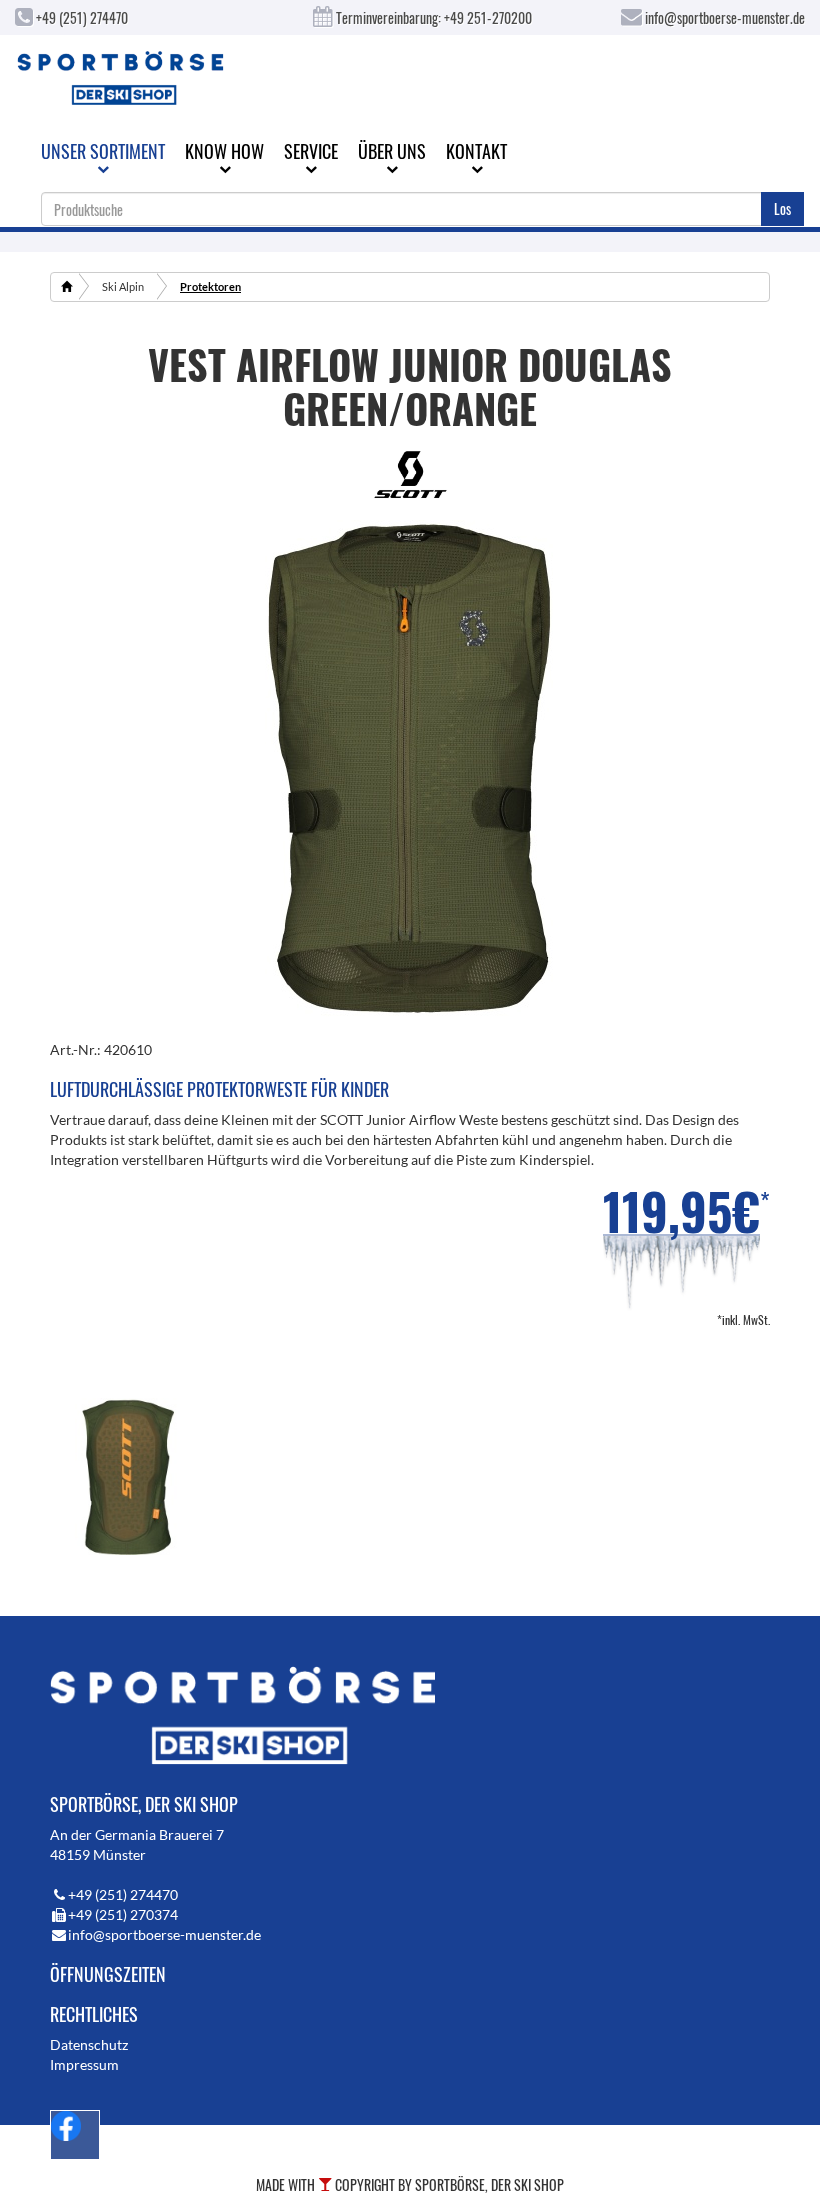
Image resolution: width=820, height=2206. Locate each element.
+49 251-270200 (488, 17)
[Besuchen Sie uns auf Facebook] (75, 2135)
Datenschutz (89, 2044)
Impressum (84, 2064)
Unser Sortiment (103, 151)
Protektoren (210, 286)
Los (782, 208)
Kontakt (476, 151)
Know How (224, 151)
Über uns (392, 151)
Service (311, 151)
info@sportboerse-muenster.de (723, 17)
